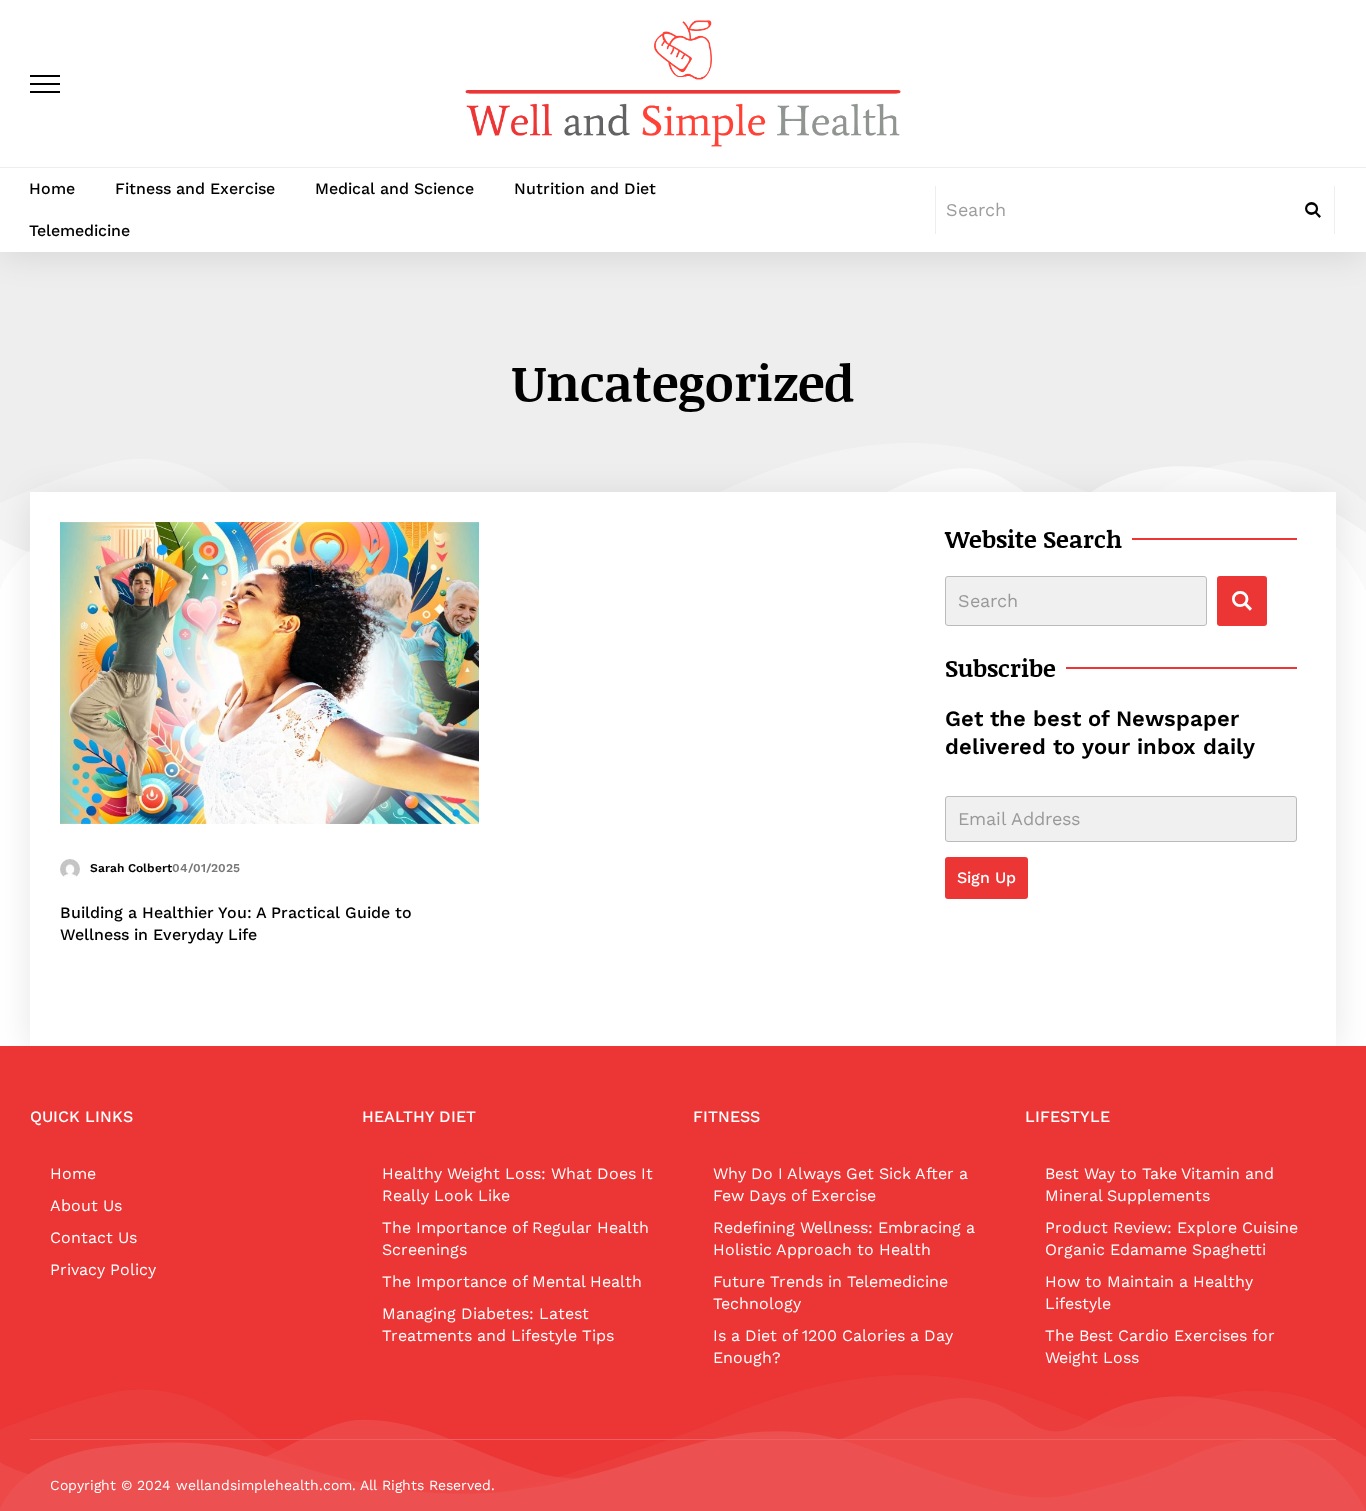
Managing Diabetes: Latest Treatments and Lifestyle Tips (498, 1324)
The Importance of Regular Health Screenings (515, 1238)
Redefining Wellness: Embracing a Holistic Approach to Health (844, 1238)
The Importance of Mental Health (512, 1281)
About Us (86, 1205)
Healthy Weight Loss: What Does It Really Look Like (517, 1184)
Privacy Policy (103, 1269)
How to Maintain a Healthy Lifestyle (1149, 1292)
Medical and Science (394, 188)
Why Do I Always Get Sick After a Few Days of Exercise (840, 1184)
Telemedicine (79, 230)
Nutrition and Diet (585, 188)
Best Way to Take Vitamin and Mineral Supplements (1159, 1184)
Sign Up (986, 877)
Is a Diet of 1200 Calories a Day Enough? (833, 1346)
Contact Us (93, 1237)
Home (52, 188)
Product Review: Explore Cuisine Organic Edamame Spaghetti (1171, 1238)
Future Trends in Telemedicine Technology (830, 1292)
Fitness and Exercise (195, 188)
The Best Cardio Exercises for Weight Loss (1160, 1346)
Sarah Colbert (131, 868)
